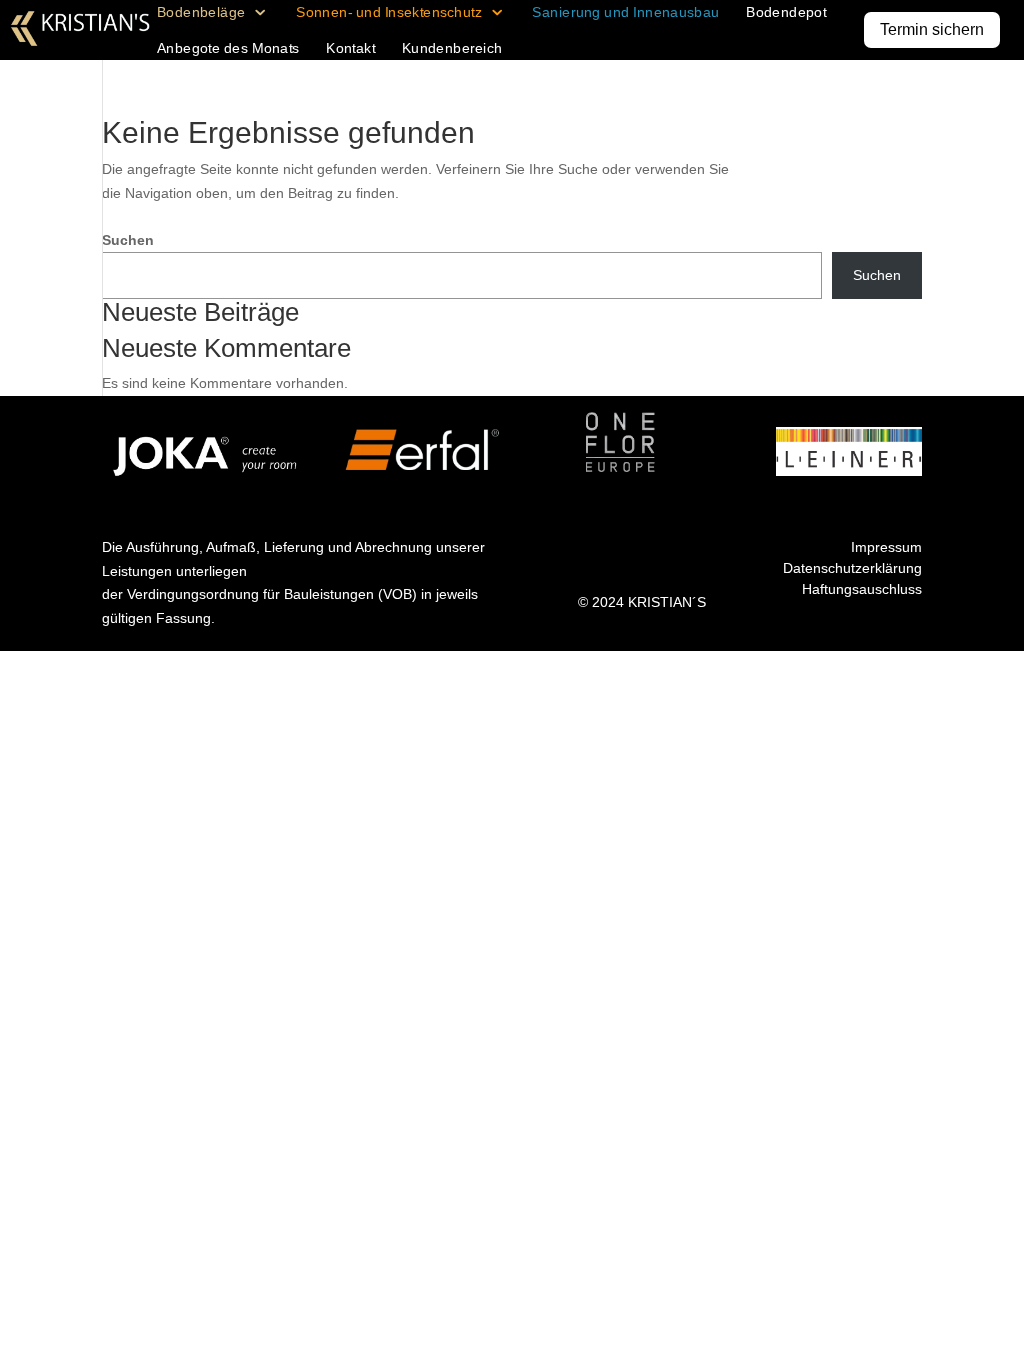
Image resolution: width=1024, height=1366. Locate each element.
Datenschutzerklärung (852, 568)
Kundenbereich (452, 48)
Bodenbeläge (201, 12)
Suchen (128, 240)
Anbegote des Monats (228, 48)
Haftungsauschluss (862, 589)
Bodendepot (786, 12)
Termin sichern (932, 29)
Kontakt (350, 48)
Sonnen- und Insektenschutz (389, 12)
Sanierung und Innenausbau (625, 12)
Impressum (886, 547)
